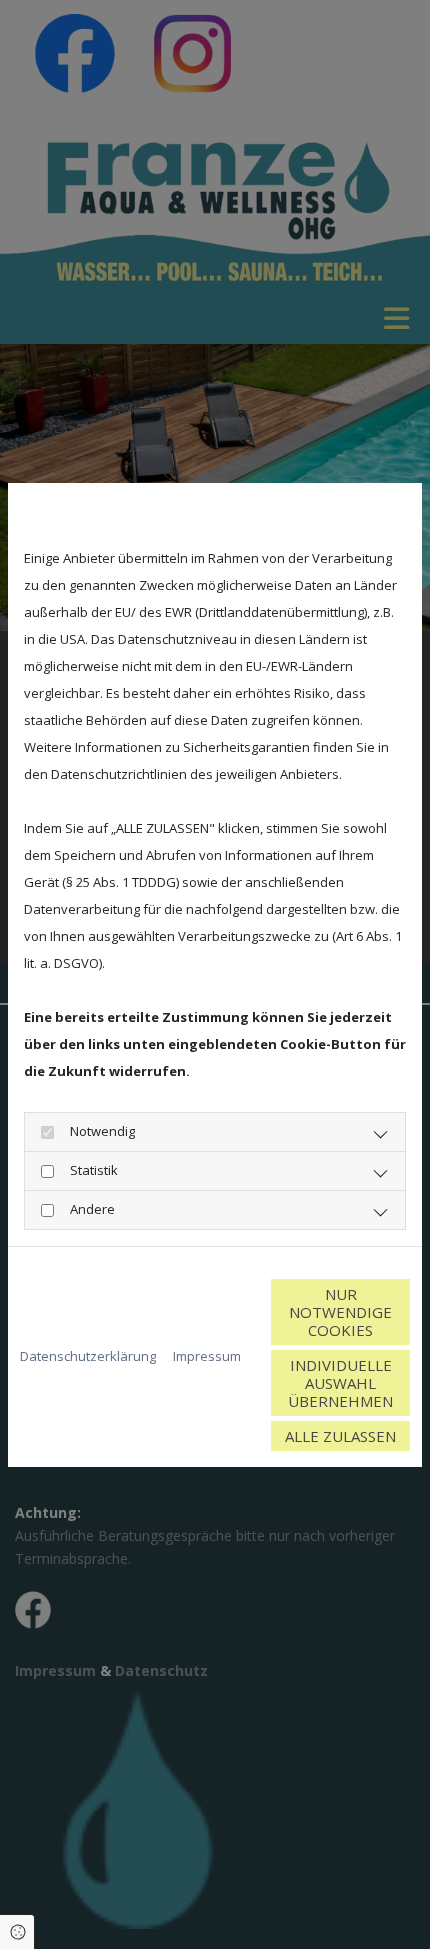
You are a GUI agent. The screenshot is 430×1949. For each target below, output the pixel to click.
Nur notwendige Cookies (340, 1312)
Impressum (207, 1356)
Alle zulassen (340, 1436)
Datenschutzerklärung (88, 1356)
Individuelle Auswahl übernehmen (340, 1383)
